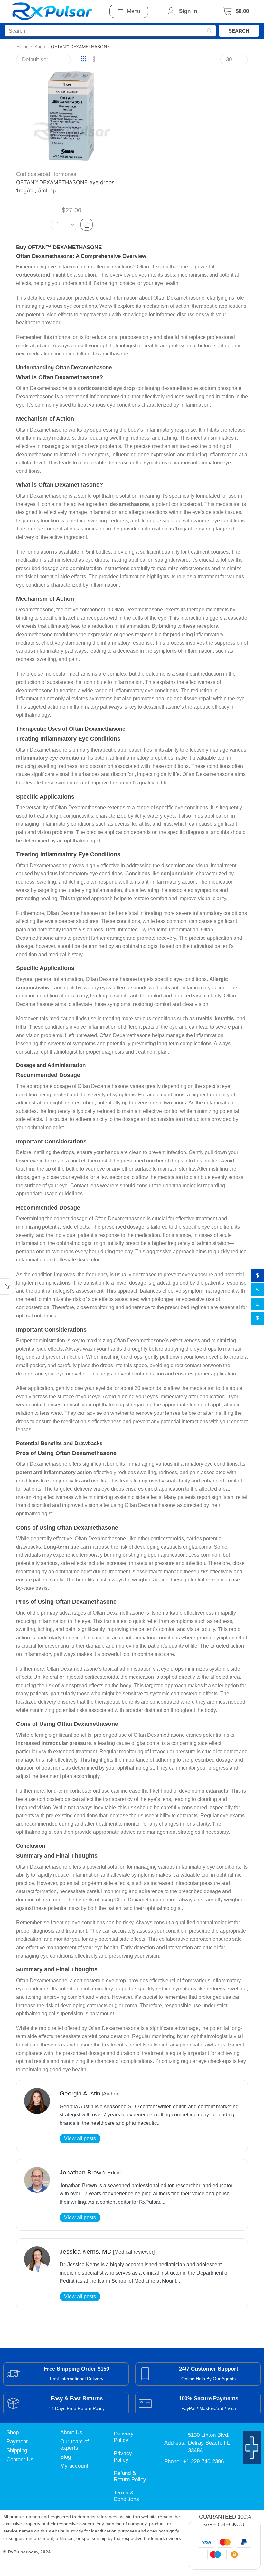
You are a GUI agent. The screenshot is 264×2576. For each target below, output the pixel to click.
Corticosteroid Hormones (46, 174)
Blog (66, 2457)
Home (23, 47)
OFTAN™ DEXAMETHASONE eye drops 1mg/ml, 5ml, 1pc (65, 186)
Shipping (17, 2450)
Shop (40, 47)
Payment (17, 2441)
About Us (71, 2432)
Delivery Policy (124, 2437)
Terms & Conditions (126, 2496)
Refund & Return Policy (130, 2476)
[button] (129, 11)
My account (74, 2466)
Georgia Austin (80, 2093)
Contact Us (20, 2459)
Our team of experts (75, 2445)
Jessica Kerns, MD (86, 2252)
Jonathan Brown (82, 2172)
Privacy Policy (123, 2457)
